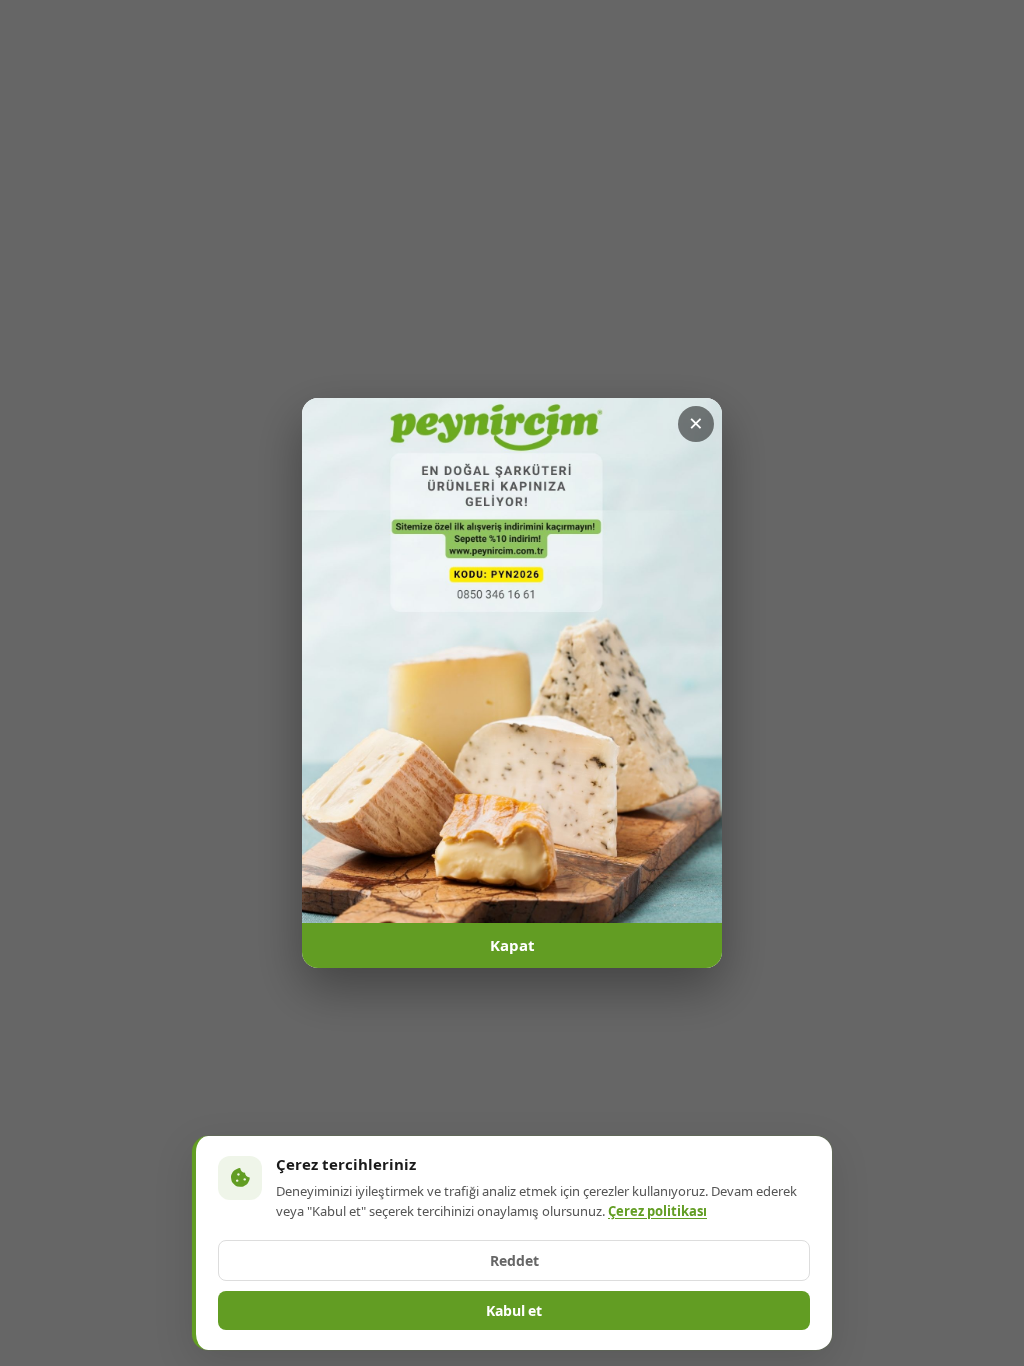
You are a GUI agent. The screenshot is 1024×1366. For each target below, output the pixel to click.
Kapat (512, 946)
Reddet (514, 1261)
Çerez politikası (657, 1211)
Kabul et (514, 1311)
